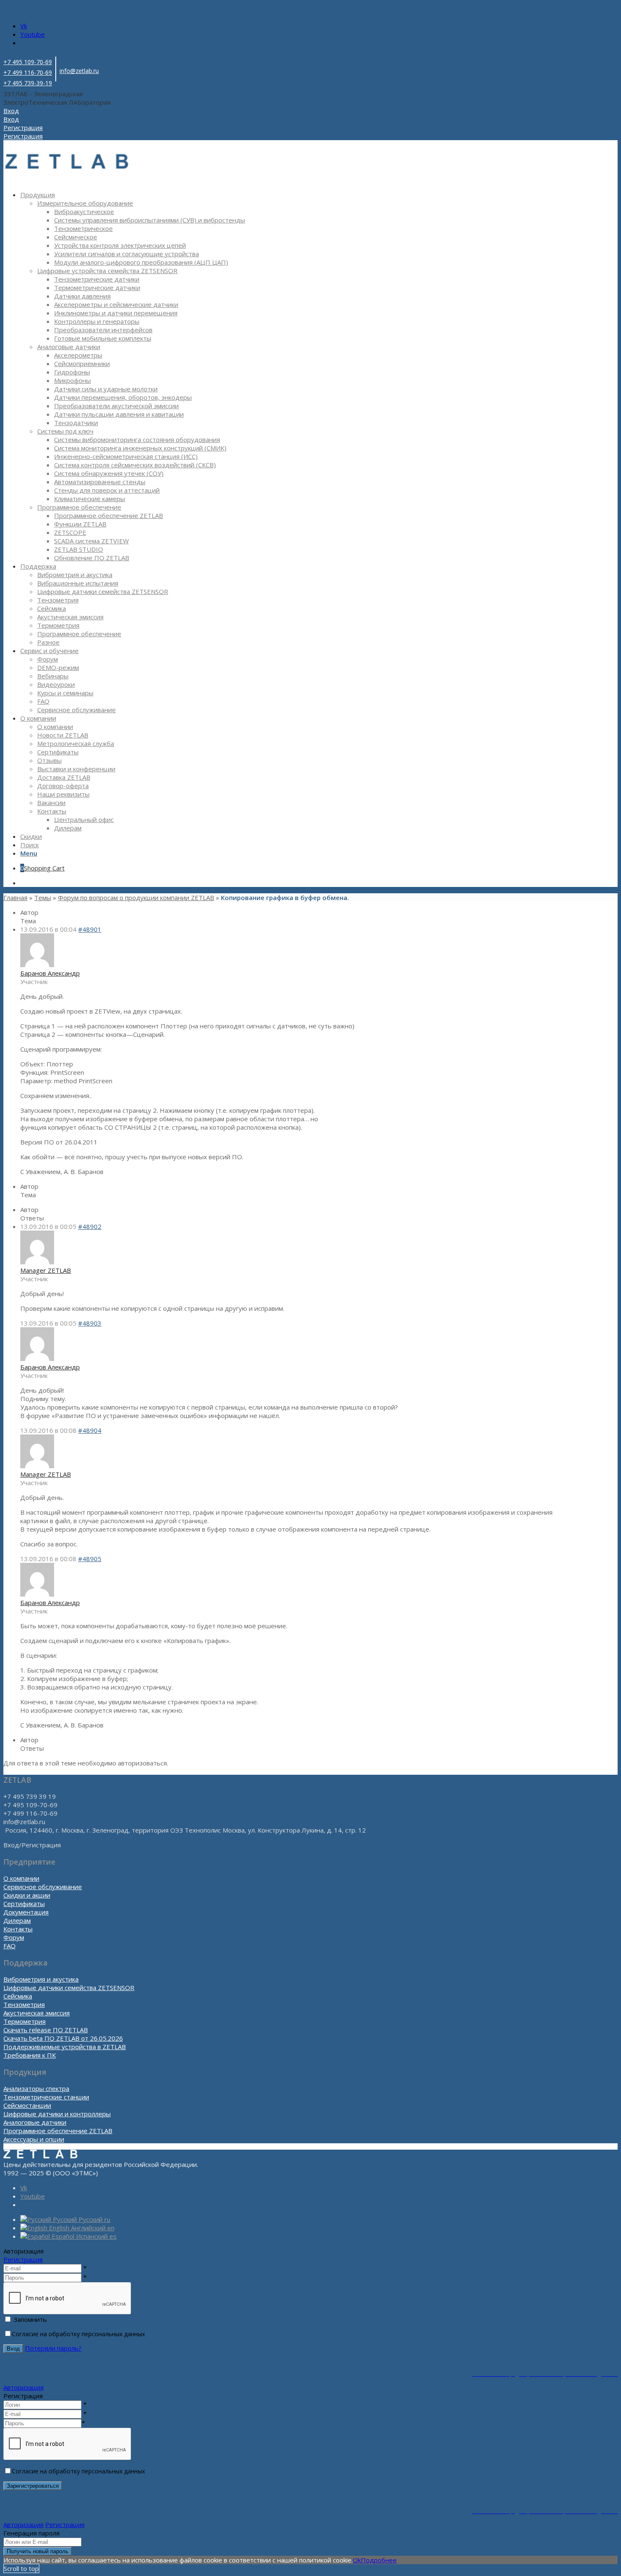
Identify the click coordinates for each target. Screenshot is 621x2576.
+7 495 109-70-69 (28, 62)
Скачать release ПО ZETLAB (46, 2030)
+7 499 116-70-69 (28, 72)
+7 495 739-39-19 (28, 83)
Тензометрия (24, 2004)
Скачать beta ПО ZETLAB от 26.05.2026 (63, 2038)
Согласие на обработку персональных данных (78, 2334)
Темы (43, 898)
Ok (357, 2560)
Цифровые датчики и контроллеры (57, 2114)
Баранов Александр (50, 973)
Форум (14, 1937)
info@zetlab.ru (79, 71)
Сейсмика (18, 1996)
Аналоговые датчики (69, 347)
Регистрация (23, 2259)
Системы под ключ (65, 431)
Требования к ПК (30, 2055)
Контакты (18, 1929)
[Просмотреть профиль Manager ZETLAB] (37, 1262)
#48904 (90, 1430)
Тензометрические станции (46, 2097)
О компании (21, 1878)
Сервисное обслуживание (43, 1887)
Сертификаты (24, 1904)
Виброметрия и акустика (41, 1979)
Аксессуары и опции (34, 2139)
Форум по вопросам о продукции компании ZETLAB (136, 898)
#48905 (90, 1559)
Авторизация (23, 2387)
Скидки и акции (27, 1895)
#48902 (90, 1226)
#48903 (90, 1323)
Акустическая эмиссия (37, 2013)
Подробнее (379, 2560)
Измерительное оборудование (85, 203)
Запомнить (30, 2319)
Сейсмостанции (27, 2105)
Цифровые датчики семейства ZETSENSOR (69, 1988)
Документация (26, 1912)
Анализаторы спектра (36, 2088)
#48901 (90, 929)
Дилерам (17, 1920)
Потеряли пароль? (53, 2348)
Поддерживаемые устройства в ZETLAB (65, 2047)
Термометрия (25, 2021)
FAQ (10, 1946)
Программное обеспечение (79, 507)
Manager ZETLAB (46, 1270)
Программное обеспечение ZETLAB (58, 2131)
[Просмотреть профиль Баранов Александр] (37, 965)
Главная (15, 898)
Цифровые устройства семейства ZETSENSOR (107, 271)
